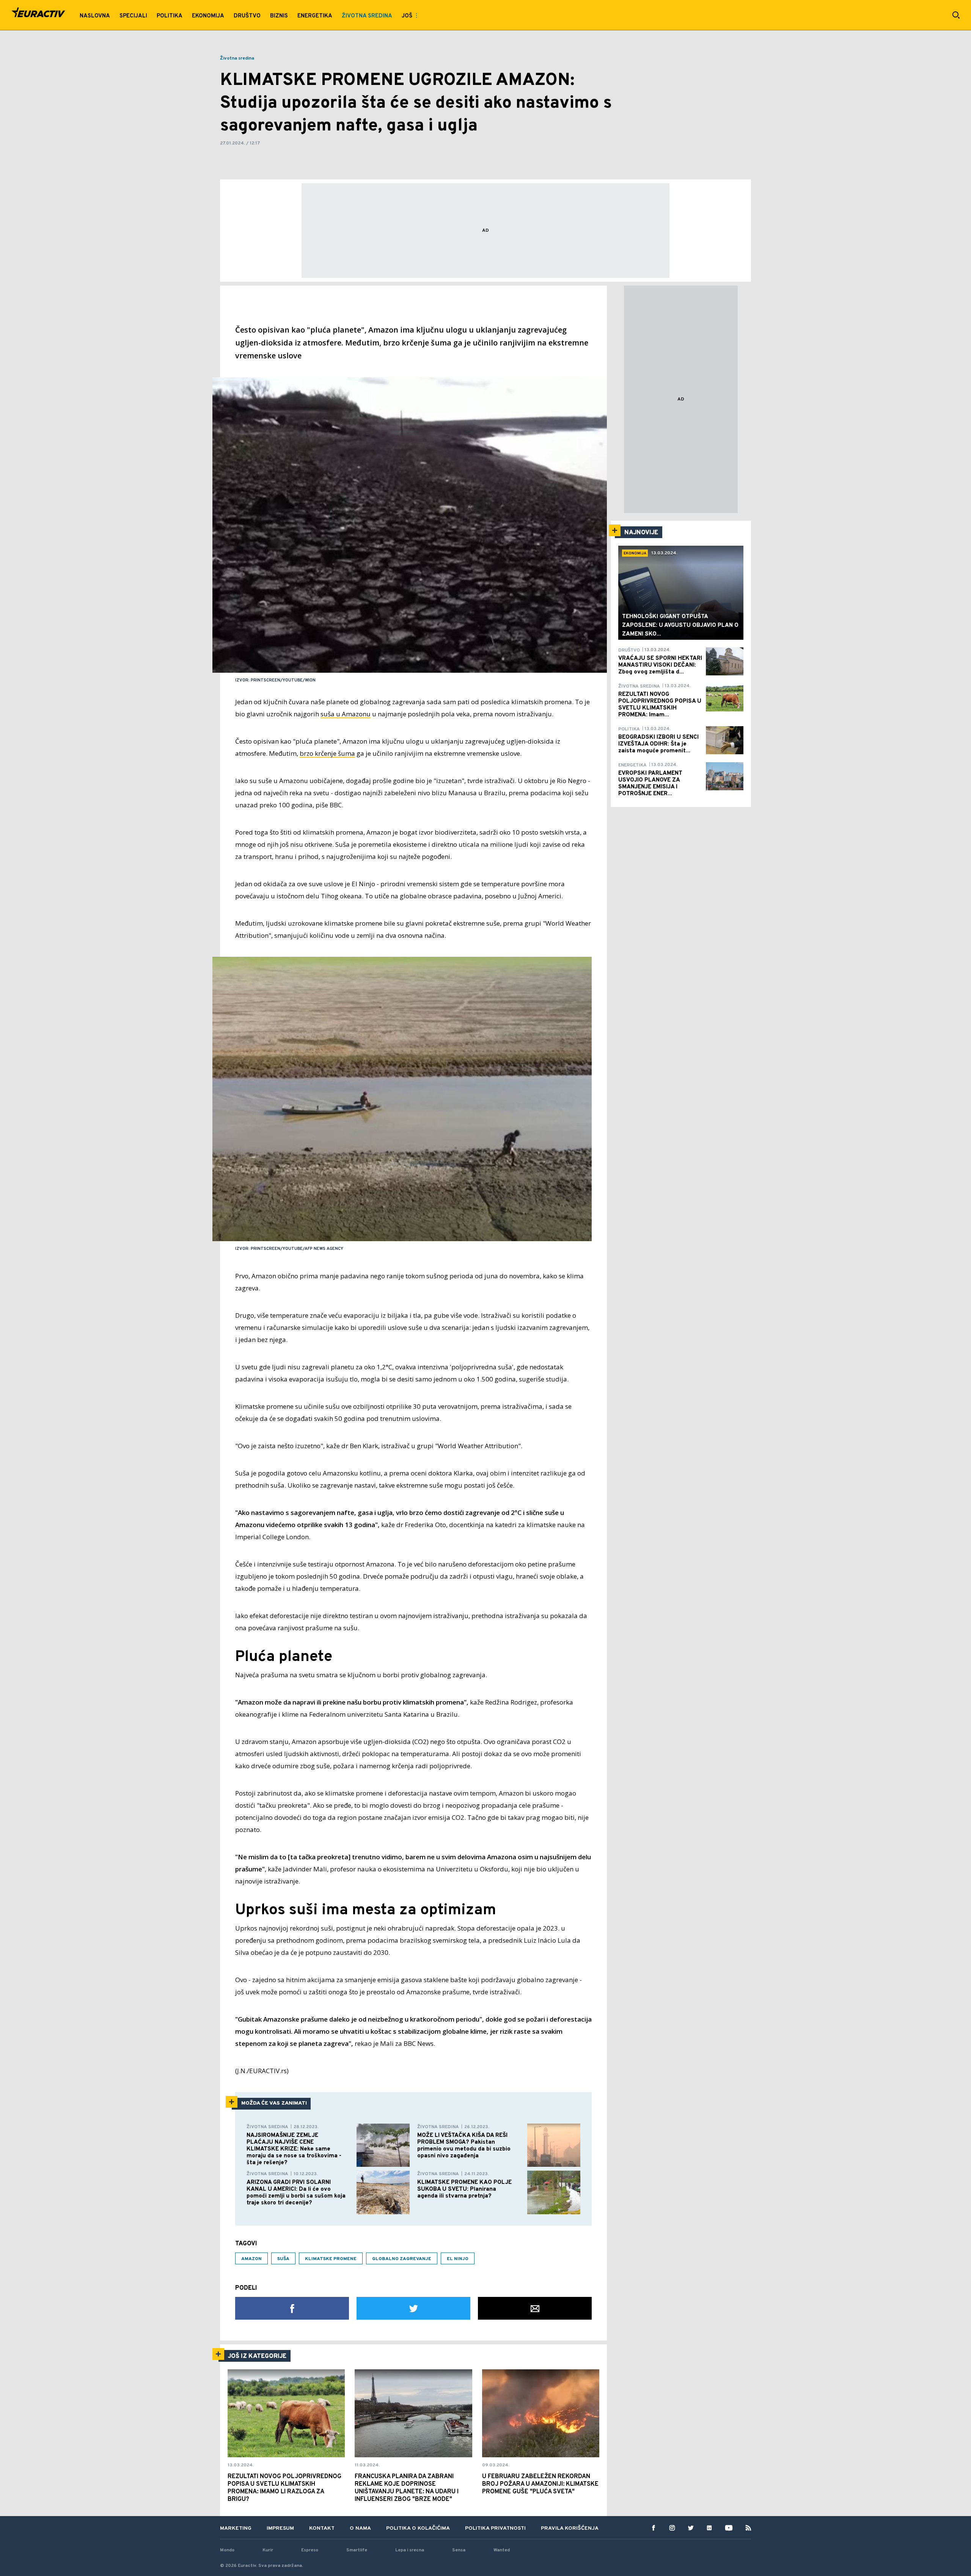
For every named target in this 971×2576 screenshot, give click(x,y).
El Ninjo (458, 2259)
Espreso (310, 2550)
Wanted (502, 2550)
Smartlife (357, 2550)
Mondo (227, 2550)
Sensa (459, 2550)
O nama (360, 2528)
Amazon (251, 2259)
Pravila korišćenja (570, 2528)
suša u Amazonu (346, 714)
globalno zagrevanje (402, 2259)
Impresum (280, 2528)
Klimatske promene (331, 2259)
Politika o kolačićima (418, 2528)
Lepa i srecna (410, 2550)
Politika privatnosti (495, 2528)
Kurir (268, 2550)
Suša (283, 2259)
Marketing (236, 2528)
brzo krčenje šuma (327, 753)
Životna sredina (237, 58)
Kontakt (322, 2528)
